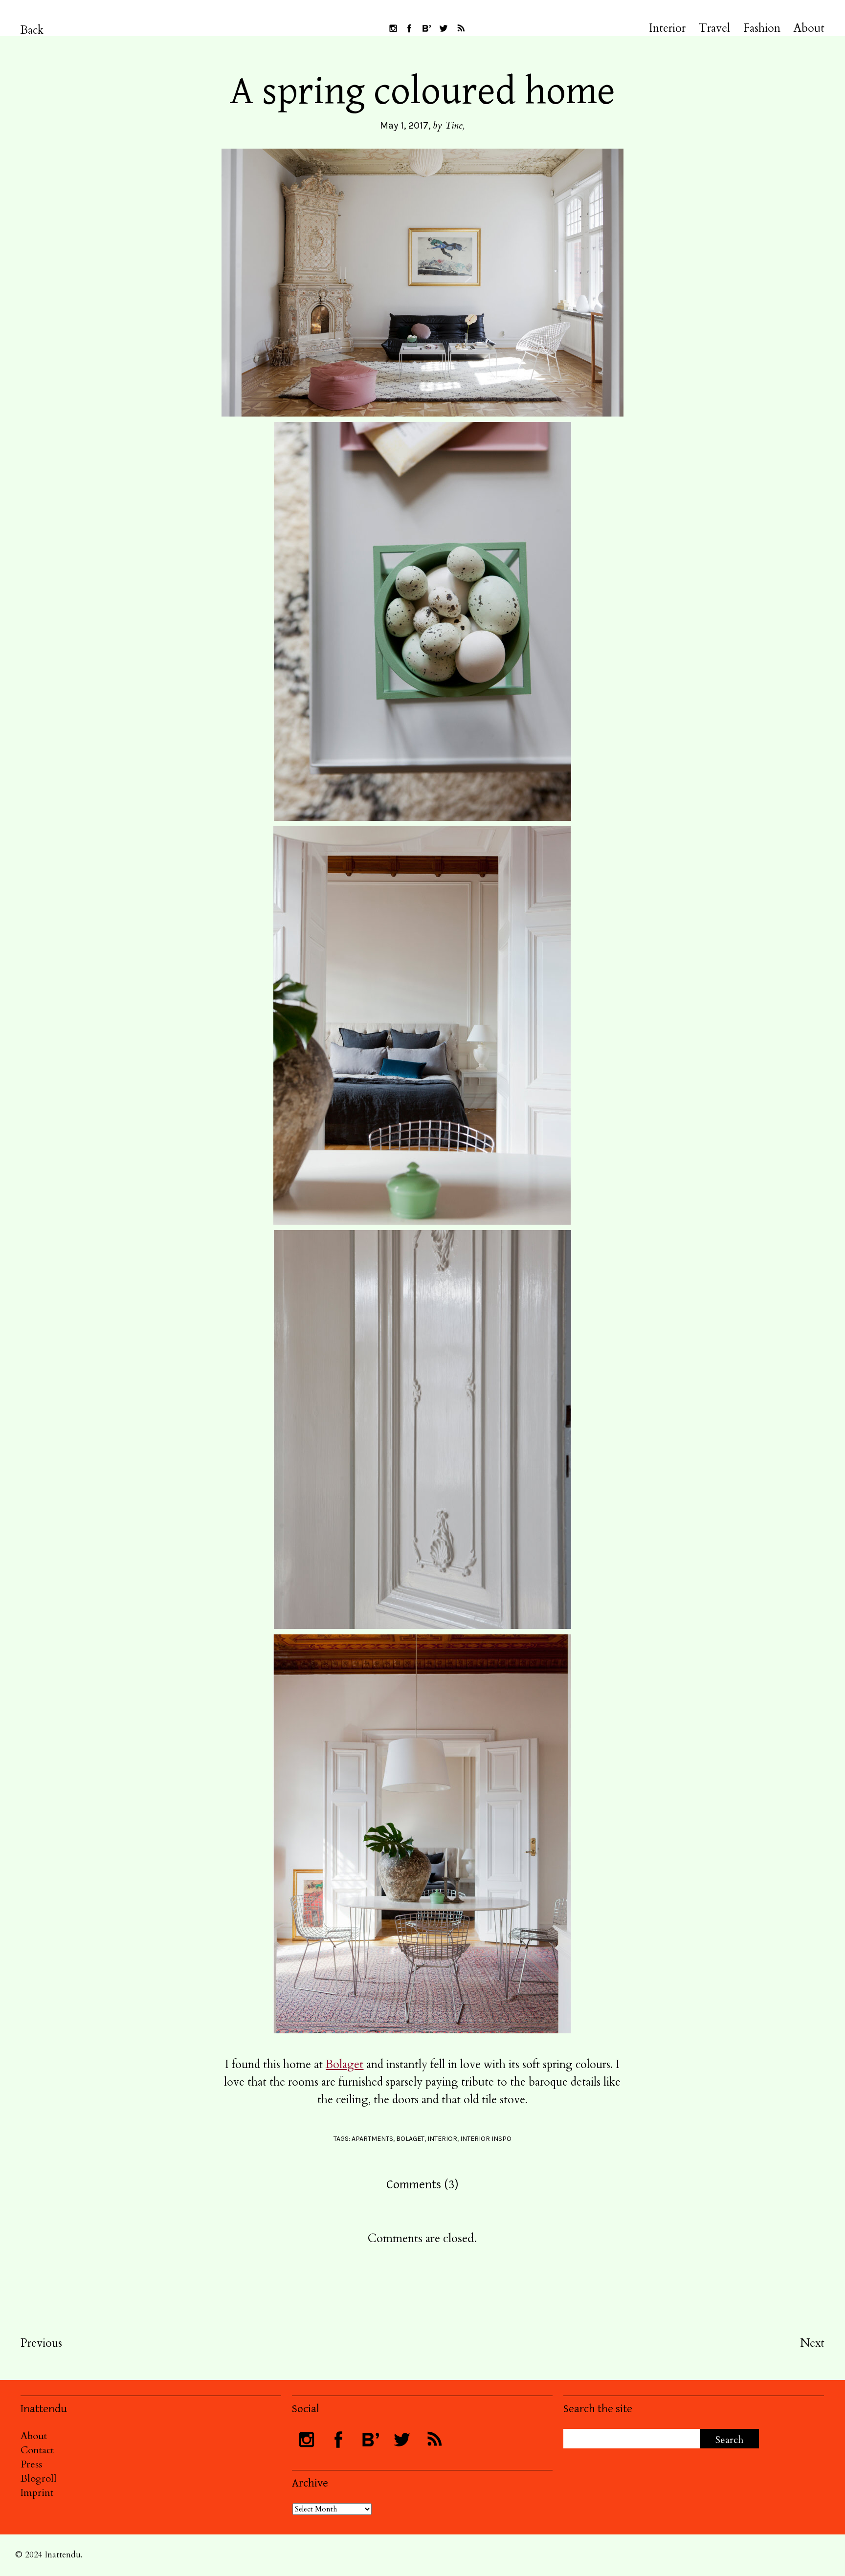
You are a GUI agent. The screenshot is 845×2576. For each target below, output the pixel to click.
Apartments (372, 2139)
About (809, 28)
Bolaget (345, 2064)
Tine (454, 125)
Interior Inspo (486, 2139)
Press (31, 2464)
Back (32, 30)
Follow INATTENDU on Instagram (393, 28)
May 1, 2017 (404, 125)
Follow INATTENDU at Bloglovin (426, 28)
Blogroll (39, 2478)
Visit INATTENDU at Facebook (409, 28)
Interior (667, 28)
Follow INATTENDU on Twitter (444, 28)
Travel (714, 28)
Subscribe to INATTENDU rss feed (461, 28)
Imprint (37, 2493)
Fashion (762, 28)
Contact (37, 2450)
